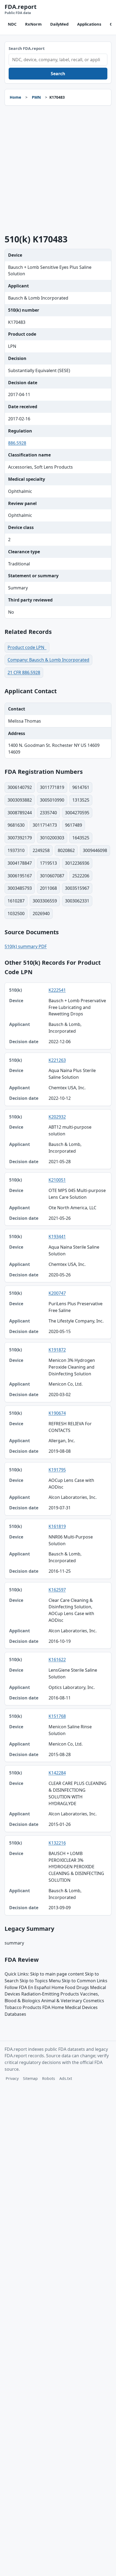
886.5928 (17, 443)
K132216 (57, 1843)
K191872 (57, 1350)
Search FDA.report (27, 48)
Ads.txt (66, 2078)
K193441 (57, 1237)
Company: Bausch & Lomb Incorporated (48, 660)
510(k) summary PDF (26, 946)
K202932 (57, 1117)
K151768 (57, 1716)
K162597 (57, 1590)
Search (58, 74)
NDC (12, 24)
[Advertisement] (58, 170)
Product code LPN (27, 647)
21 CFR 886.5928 (24, 672)
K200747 (57, 1293)
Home (15, 97)
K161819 (57, 1526)
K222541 (57, 990)
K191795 (57, 1470)
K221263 (57, 1060)
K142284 (57, 1773)
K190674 (57, 1413)
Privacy (12, 2078)
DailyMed (59, 24)
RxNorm (33, 24)
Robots (49, 2078)
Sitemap (30, 2078)
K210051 (57, 1180)
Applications (89, 24)
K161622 (57, 1660)
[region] (58, 1449)
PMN (36, 97)
